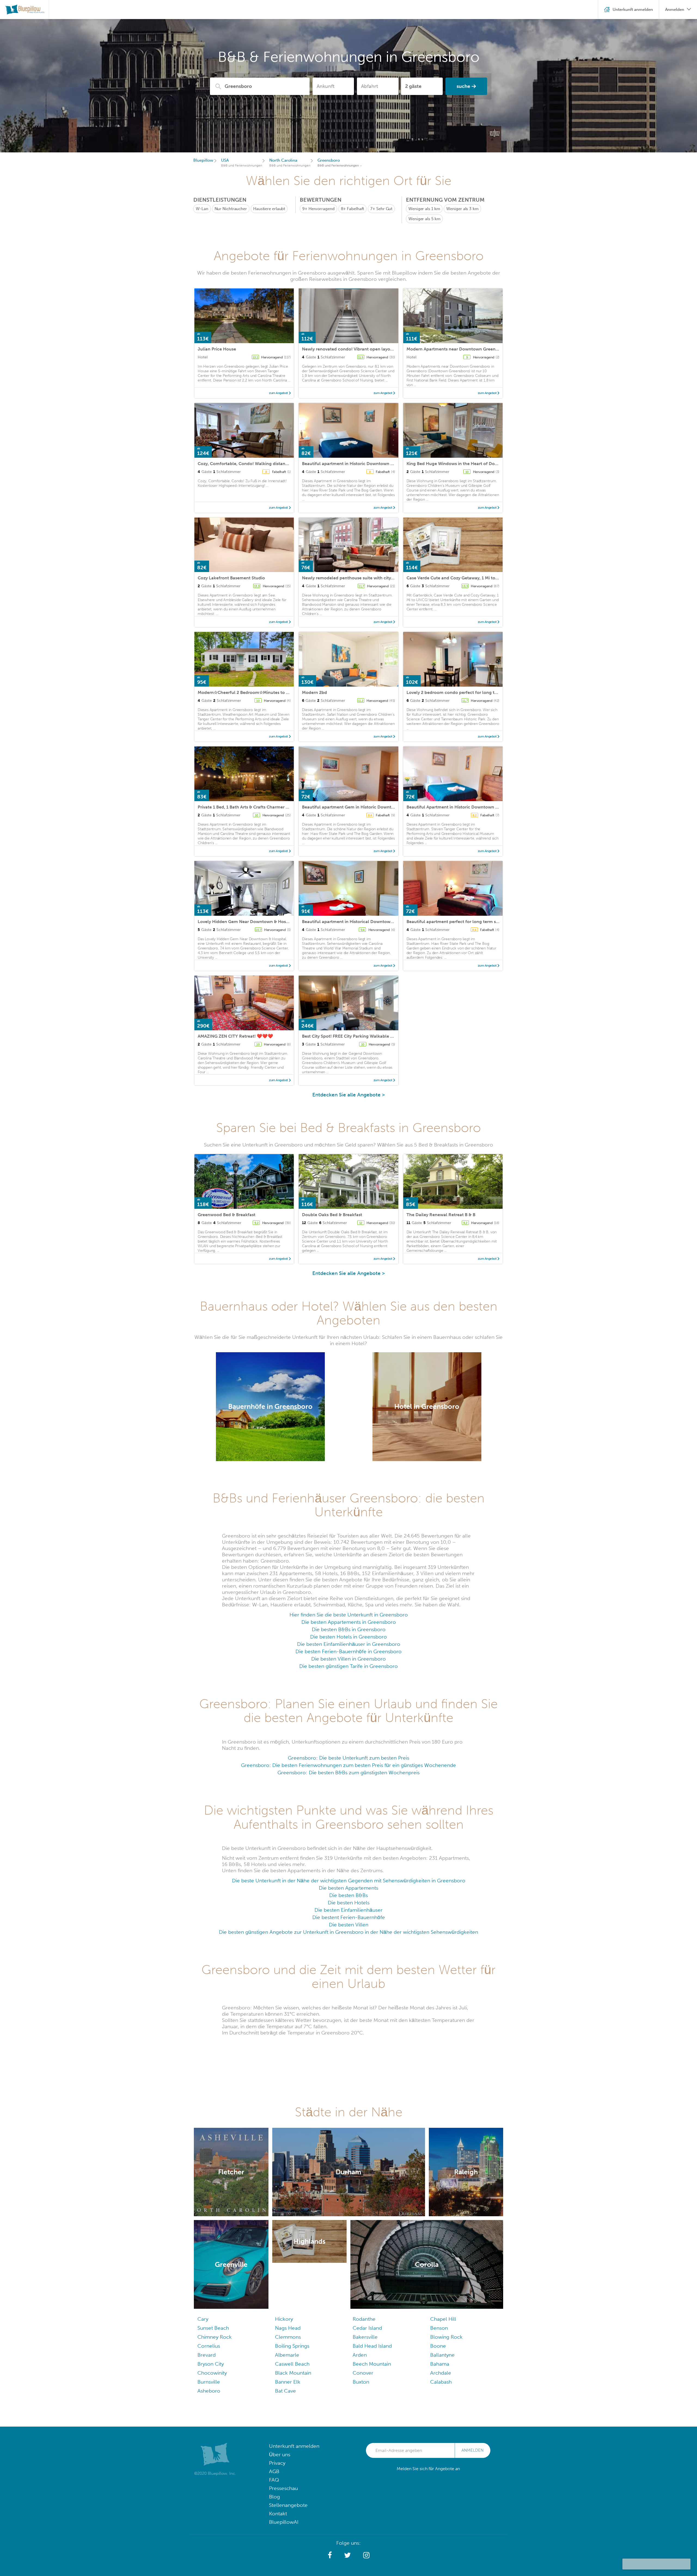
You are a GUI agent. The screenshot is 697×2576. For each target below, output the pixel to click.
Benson (439, 2328)
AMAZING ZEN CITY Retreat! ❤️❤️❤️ (235, 1036)
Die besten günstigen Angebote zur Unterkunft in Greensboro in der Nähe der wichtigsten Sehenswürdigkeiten (348, 1932)
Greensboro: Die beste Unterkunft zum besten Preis (348, 1758)
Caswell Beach (292, 2364)
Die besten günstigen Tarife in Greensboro (348, 1666)
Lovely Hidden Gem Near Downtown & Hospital (246, 922)
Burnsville (209, 2382)
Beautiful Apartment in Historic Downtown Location (460, 807)
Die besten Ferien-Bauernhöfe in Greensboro (348, 1651)
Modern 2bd (314, 692)
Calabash (441, 2382)
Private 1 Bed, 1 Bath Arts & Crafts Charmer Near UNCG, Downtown (266, 807)
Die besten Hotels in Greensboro (348, 1637)
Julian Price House (217, 349)
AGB (274, 2471)
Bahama (440, 2364)
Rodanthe (364, 2319)
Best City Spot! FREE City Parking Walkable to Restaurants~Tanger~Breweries (381, 1036)
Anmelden (473, 2450)
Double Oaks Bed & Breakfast (332, 1215)
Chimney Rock (215, 2337)
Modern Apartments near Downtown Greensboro (457, 349)
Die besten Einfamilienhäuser (348, 1910)
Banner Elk (288, 2382)
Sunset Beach (213, 2328)
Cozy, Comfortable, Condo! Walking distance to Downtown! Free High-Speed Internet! (287, 464)
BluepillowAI (284, 2522)
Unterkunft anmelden (294, 2446)
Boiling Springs (292, 2346)
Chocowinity (212, 2373)
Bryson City (211, 2364)
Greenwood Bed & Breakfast (227, 1215)
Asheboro (209, 2391)
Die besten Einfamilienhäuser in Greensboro (349, 1644)
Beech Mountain (372, 2364)
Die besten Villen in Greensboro (348, 1659)
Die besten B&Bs (348, 1895)
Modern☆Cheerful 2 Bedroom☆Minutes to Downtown (253, 692)
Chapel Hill (443, 2319)
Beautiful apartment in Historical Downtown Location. (358, 922)
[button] (330, 2555)
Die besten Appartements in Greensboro (349, 1622)
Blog (274, 2497)
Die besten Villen (349, 1925)
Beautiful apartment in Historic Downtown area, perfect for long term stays (379, 464)
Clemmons (288, 2337)
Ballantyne (442, 2355)
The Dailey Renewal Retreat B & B (441, 1215)
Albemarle (287, 2355)
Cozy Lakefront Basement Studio (231, 578)
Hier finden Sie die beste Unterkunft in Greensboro (349, 1615)
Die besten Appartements (348, 1888)
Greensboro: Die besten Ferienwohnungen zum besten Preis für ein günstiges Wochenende (348, 1765)
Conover (363, 2373)
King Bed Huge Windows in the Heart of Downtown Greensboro (472, 464)
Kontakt (278, 2514)
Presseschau (283, 2488)
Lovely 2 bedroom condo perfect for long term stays (460, 692)
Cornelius (209, 2346)
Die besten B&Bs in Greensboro (349, 1629)
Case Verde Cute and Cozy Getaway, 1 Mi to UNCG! (458, 578)
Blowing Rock (446, 2337)
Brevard (207, 2355)
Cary (203, 2319)
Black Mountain (293, 2373)
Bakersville (365, 2337)
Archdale (441, 2373)
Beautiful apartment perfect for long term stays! (456, 922)
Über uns (280, 2454)
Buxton (361, 2382)
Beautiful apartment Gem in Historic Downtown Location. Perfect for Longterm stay (388, 807)
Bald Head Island (372, 2346)
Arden (360, 2355)
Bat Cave (285, 2391)
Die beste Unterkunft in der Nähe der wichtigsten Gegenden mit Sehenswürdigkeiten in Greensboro (349, 1881)
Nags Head (288, 2328)
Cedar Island (367, 2328)
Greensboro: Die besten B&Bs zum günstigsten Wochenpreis (348, 1773)
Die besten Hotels (349, 1903)
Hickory (284, 2319)
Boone (438, 2346)
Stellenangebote (288, 2505)
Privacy (277, 2463)
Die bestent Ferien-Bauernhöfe (349, 1917)
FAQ (274, 2480)
